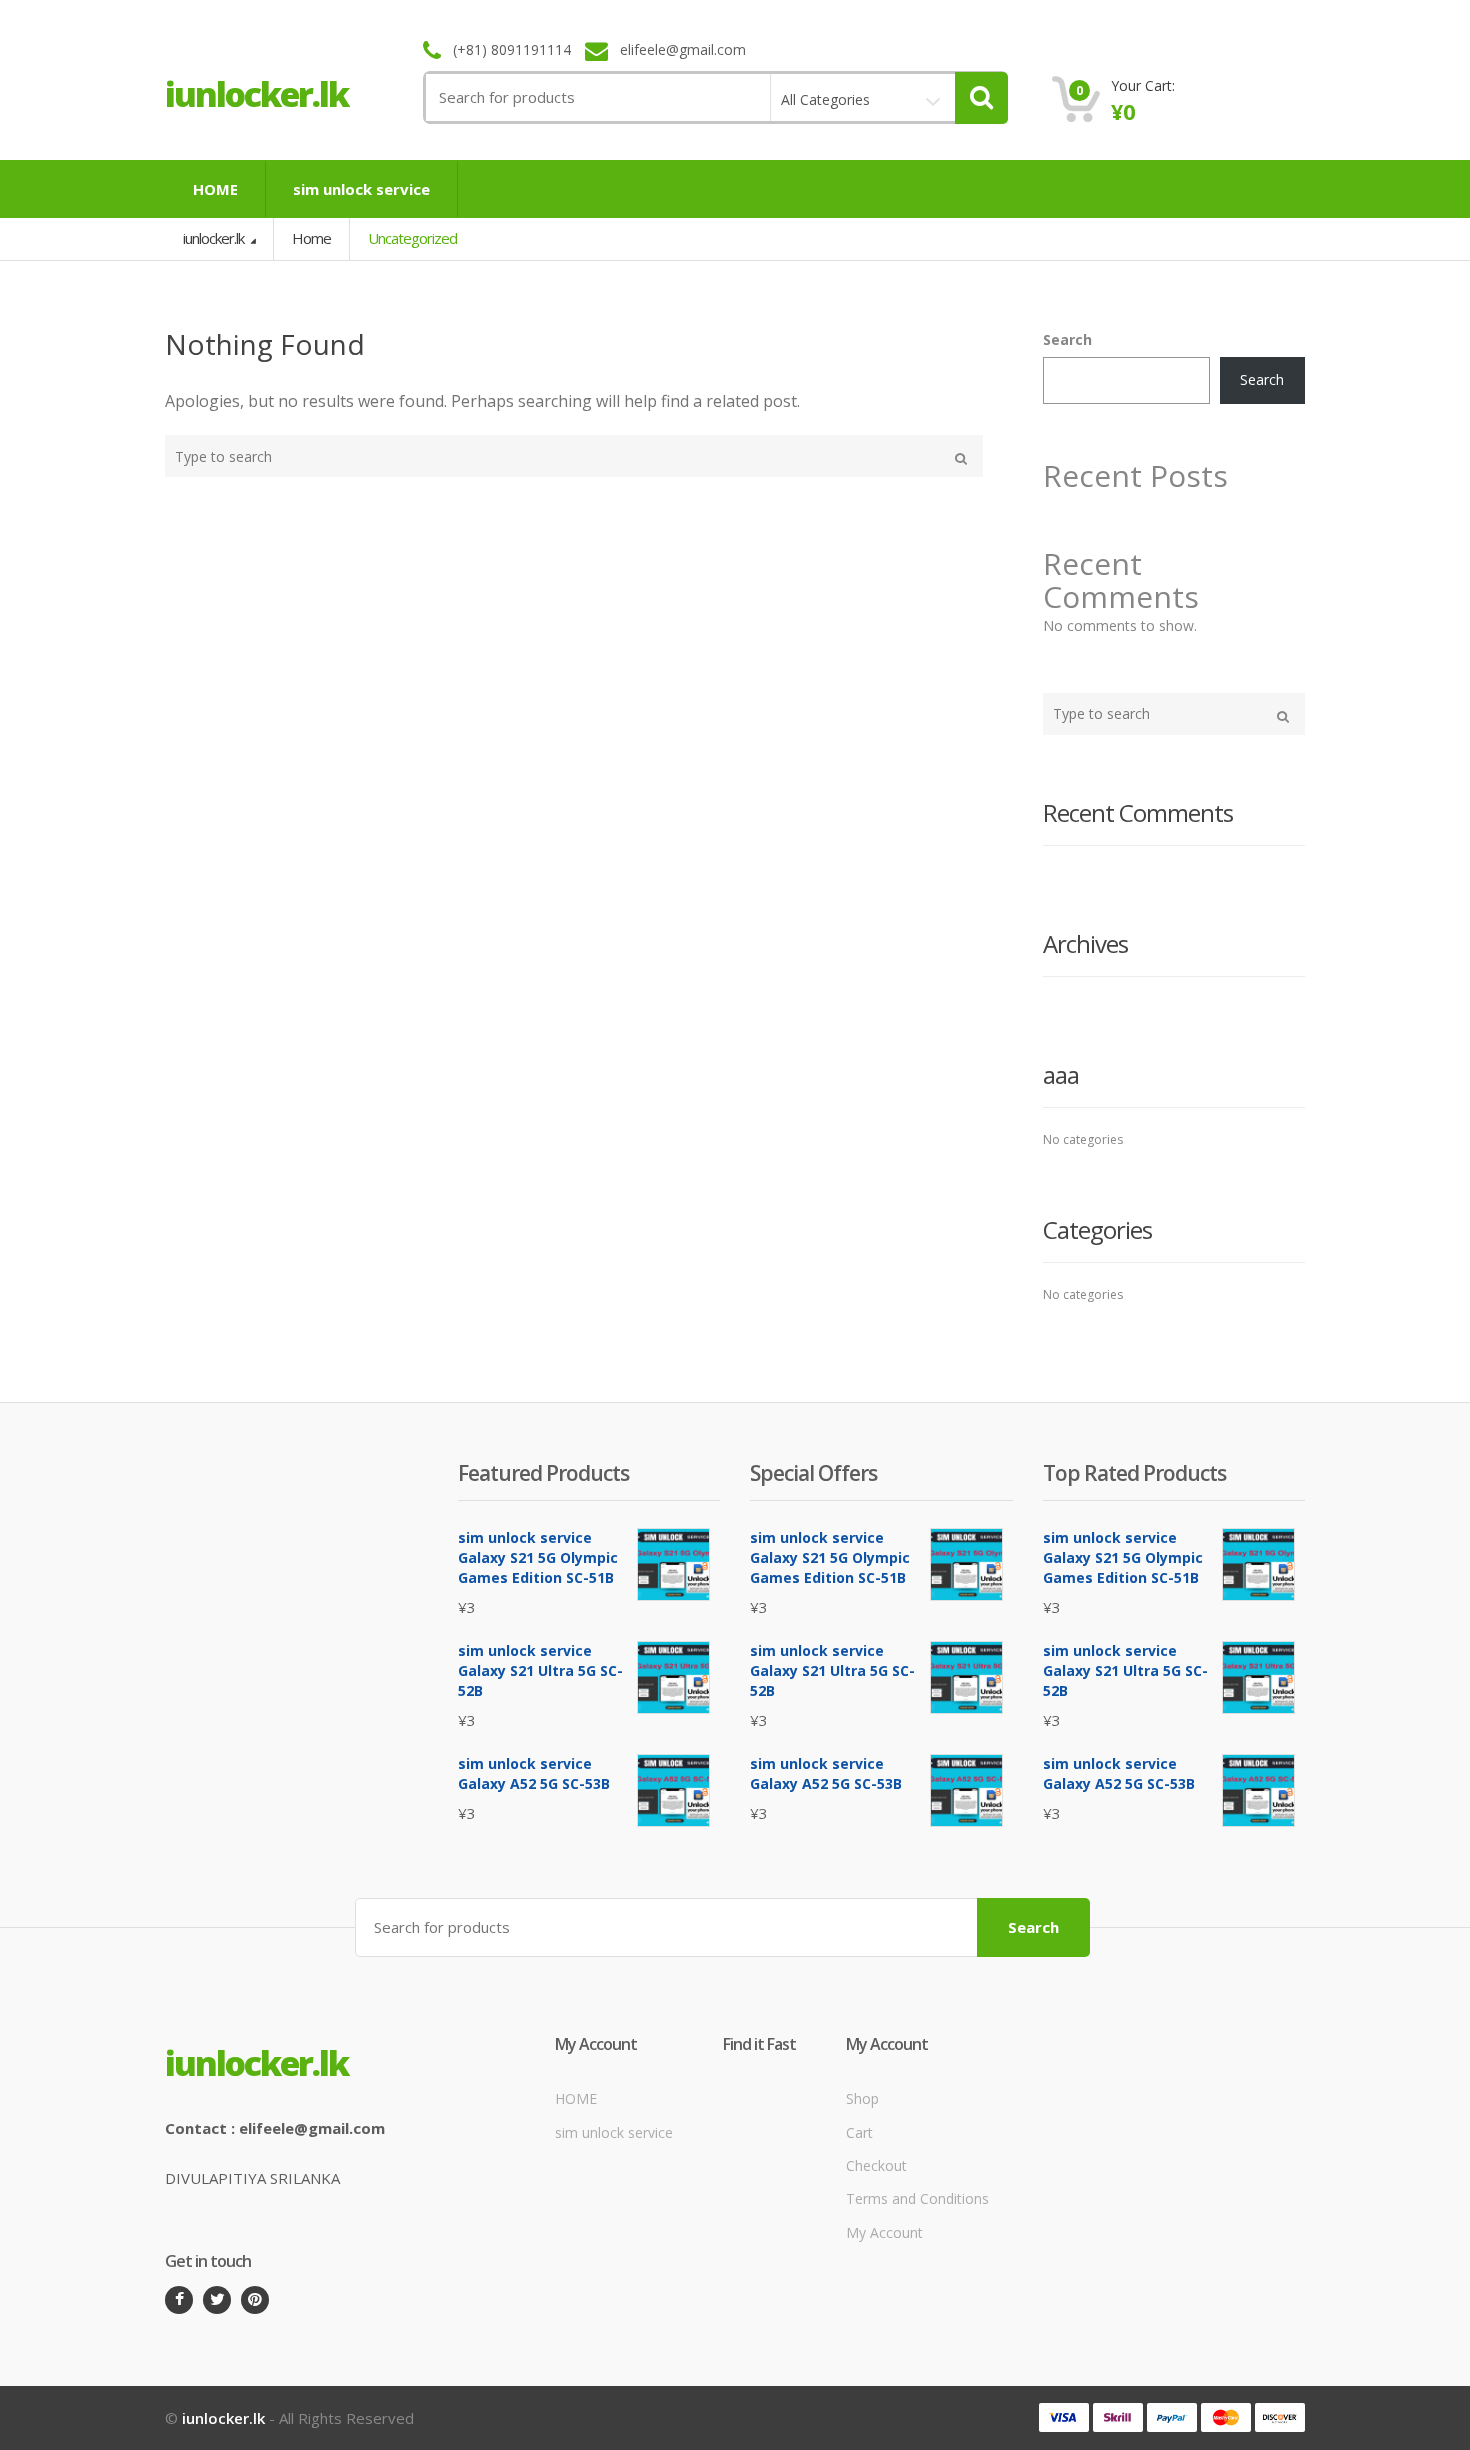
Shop (862, 2098)
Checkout (876, 2165)
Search (1067, 339)
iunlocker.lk (215, 238)
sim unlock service (361, 189)
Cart (859, 2132)
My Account (884, 2232)
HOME (215, 189)
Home (311, 238)
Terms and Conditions (917, 2198)
